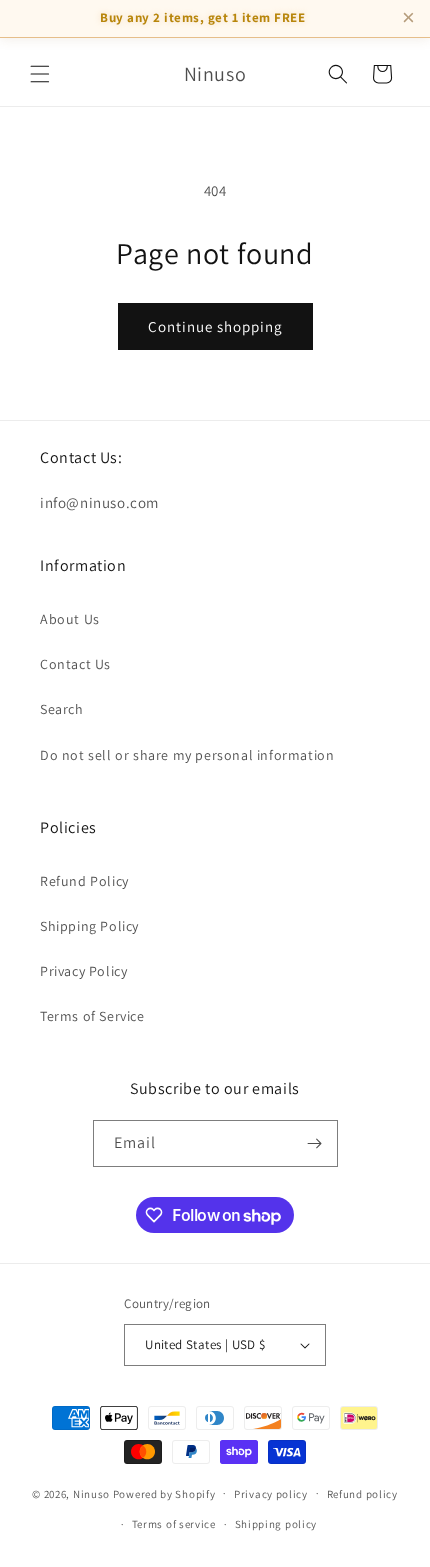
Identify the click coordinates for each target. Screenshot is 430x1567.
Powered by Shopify (164, 1493)
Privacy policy (271, 1494)
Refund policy (362, 1494)
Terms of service (174, 1524)
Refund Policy (84, 881)
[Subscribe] (315, 1143)
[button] (40, 74)
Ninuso (91, 1493)
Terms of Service (92, 1016)
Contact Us (75, 664)
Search (62, 709)
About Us (70, 619)
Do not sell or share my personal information (187, 755)
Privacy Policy (83, 971)
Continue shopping (215, 326)
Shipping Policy (89, 926)
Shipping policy (276, 1524)
